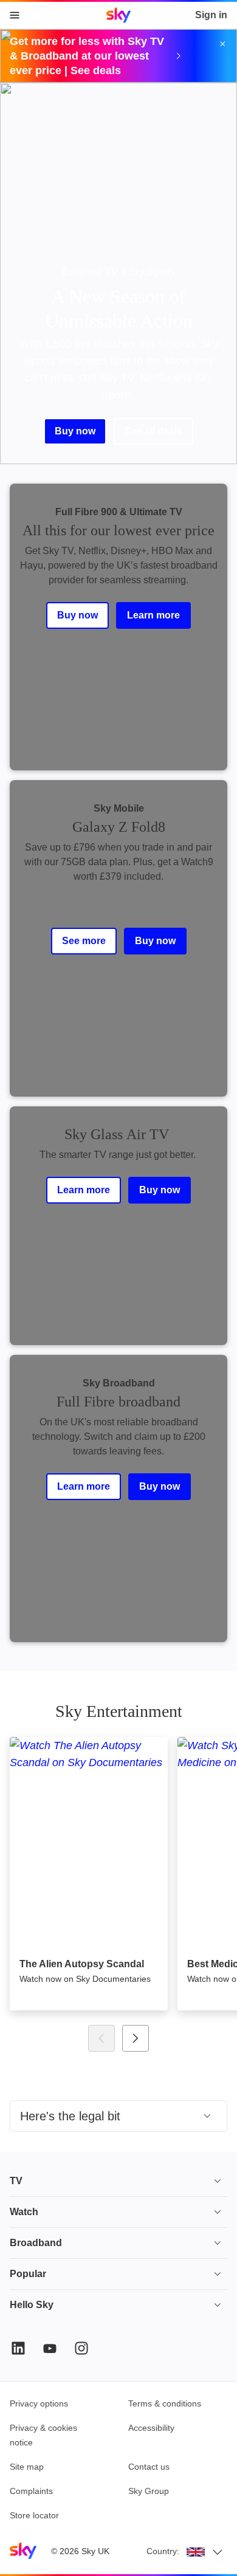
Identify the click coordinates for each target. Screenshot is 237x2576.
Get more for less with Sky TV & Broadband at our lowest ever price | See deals (87, 56)
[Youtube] (50, 2348)
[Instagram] (81, 2348)
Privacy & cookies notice (43, 2435)
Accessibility (151, 2428)
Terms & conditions (165, 2403)
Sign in (211, 15)
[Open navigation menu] (15, 15)
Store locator (34, 2515)
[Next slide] (136, 2038)
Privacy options (39, 2403)
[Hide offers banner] (222, 44)
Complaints (31, 2491)
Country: (163, 2551)
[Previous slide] (101, 2038)
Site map (27, 2467)
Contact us (149, 2467)
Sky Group (149, 2491)
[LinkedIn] (18, 2348)
